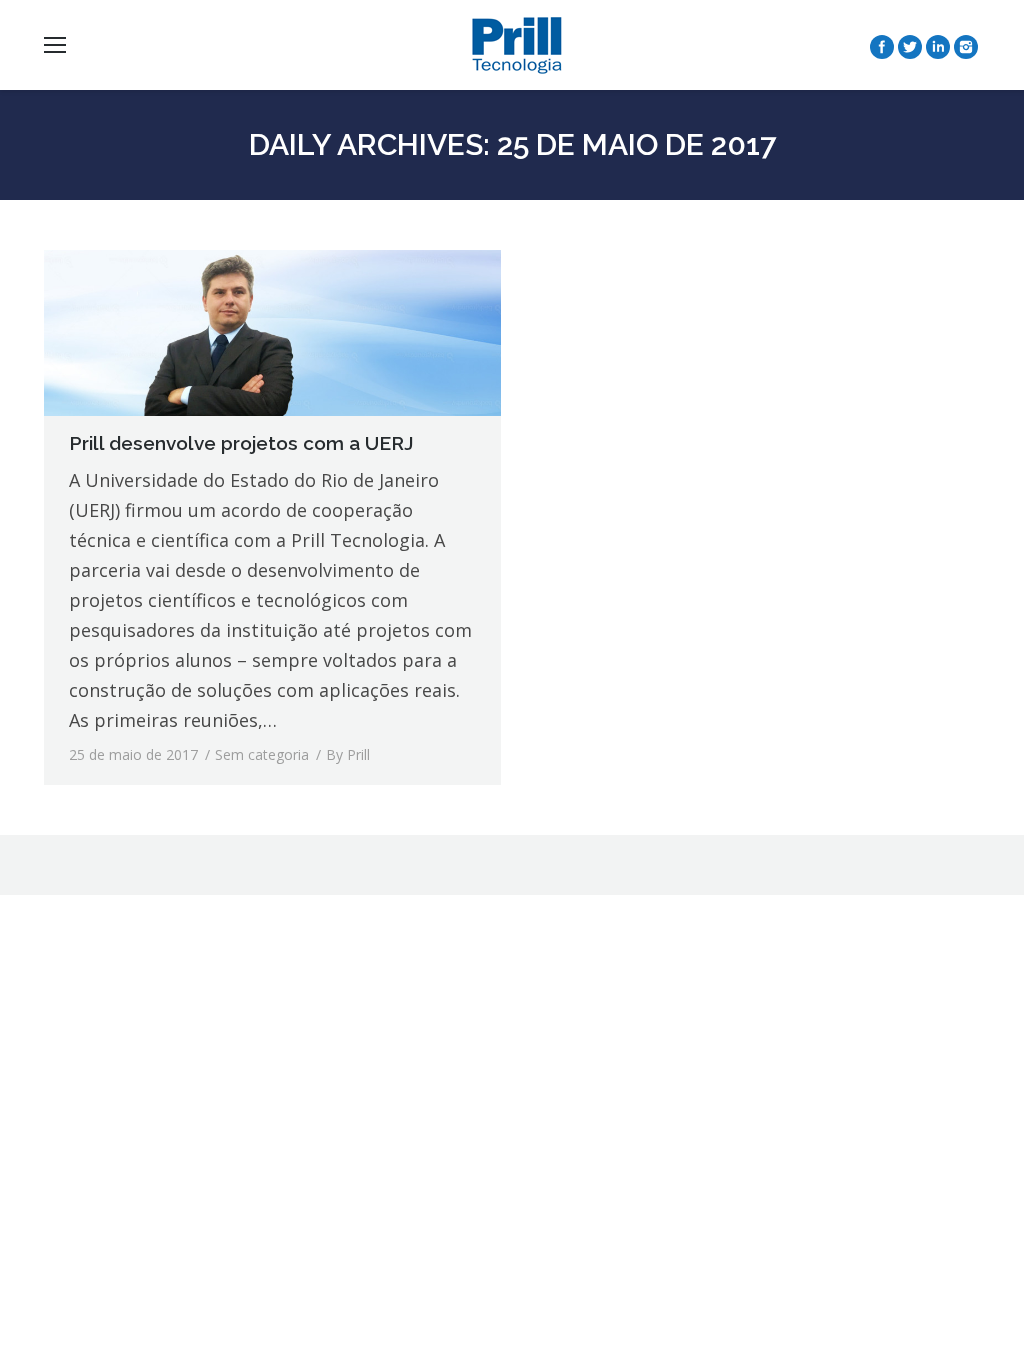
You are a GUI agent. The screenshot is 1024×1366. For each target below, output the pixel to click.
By (348, 754)
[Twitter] (910, 47)
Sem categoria (262, 754)
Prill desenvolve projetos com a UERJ (241, 443)
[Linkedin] (938, 47)
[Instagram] (966, 47)
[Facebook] (882, 47)
